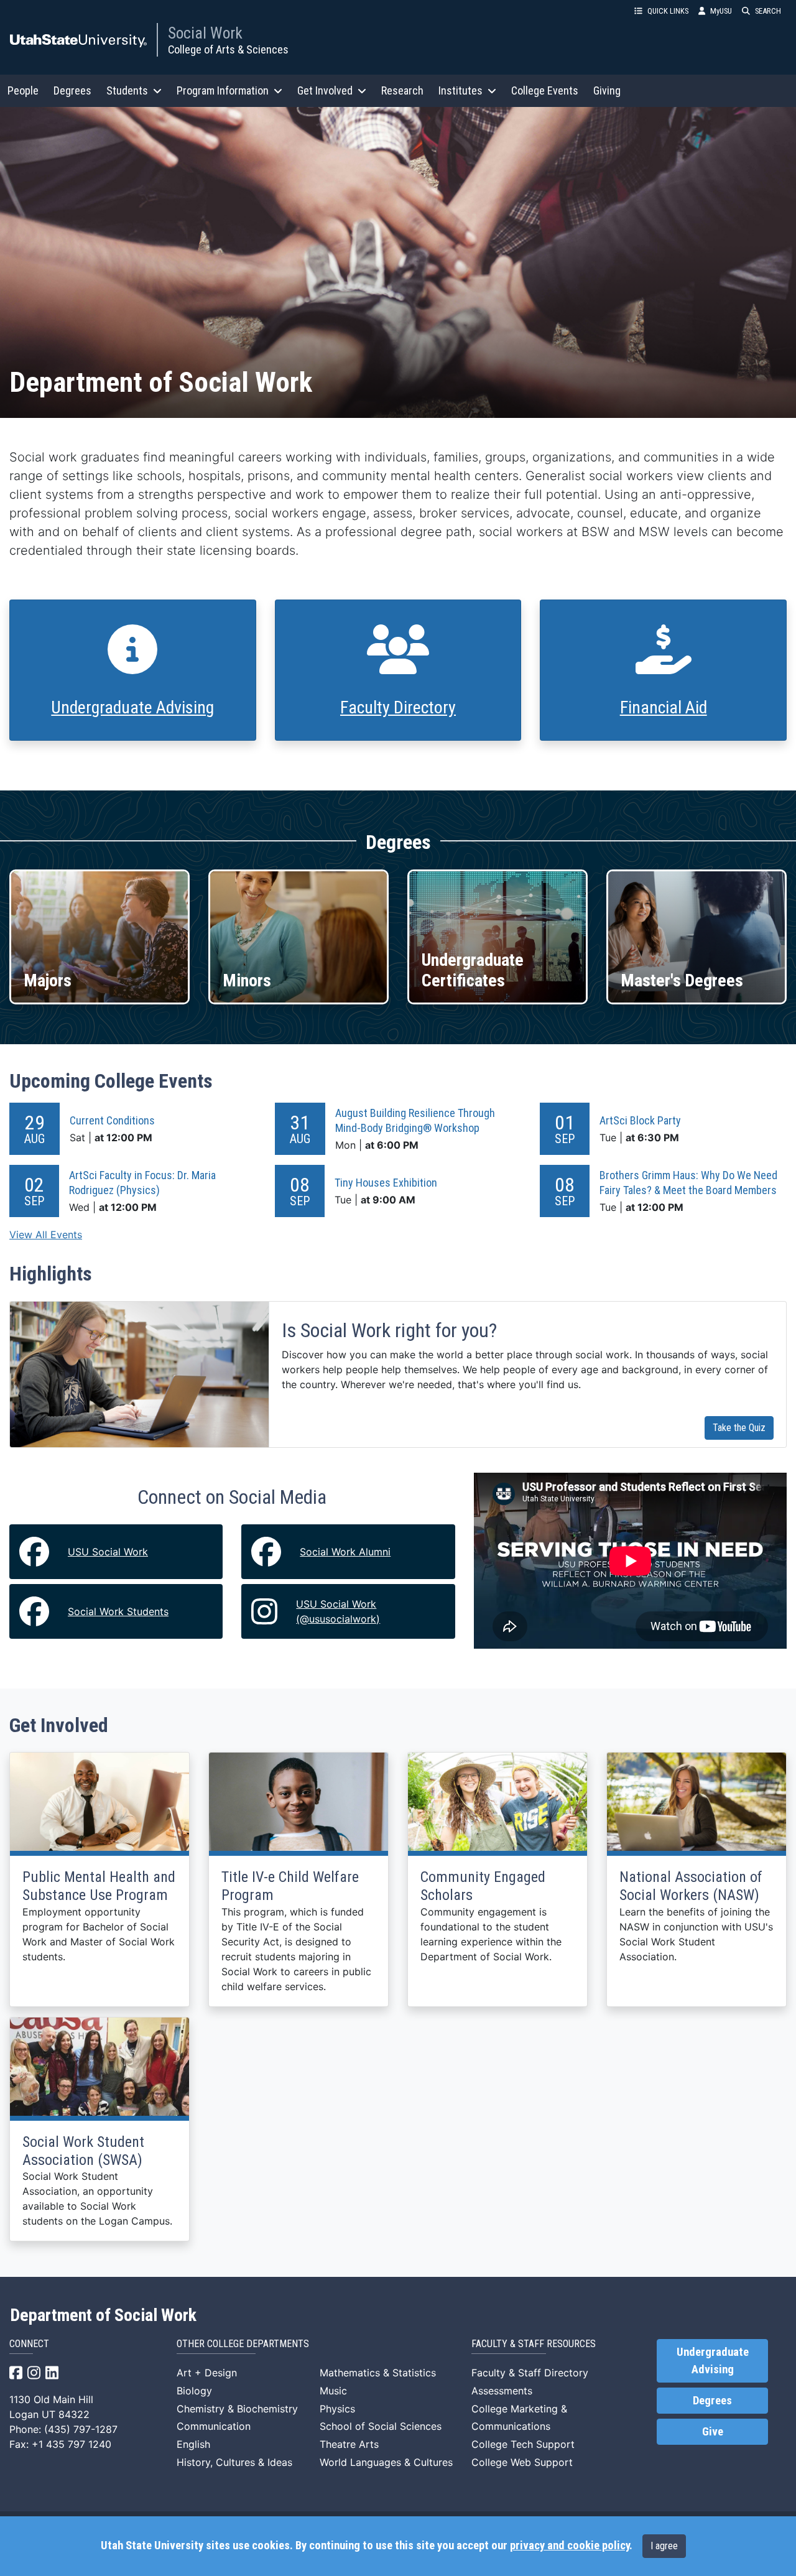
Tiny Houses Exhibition (386, 1183)
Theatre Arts (349, 2444)
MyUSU (721, 11)
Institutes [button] (460, 90)
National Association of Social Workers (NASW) (691, 1886)
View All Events (46, 1235)
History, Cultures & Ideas (234, 2462)
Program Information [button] (223, 90)
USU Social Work (108, 1552)
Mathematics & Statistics (378, 2373)
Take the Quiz (739, 1428)
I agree (664, 2546)
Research (402, 90)
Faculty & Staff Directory (530, 2373)
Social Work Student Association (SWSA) (83, 2151)
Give (713, 2432)
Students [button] (127, 90)
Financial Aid (664, 707)
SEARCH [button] (768, 11)
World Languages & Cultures (386, 2462)
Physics (337, 2409)
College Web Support (522, 2462)
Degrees (72, 90)
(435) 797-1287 (81, 2429)
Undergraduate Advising (132, 707)
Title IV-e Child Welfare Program (290, 1886)
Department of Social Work (103, 2315)
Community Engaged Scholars (483, 1886)
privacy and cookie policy (570, 2546)
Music (333, 2391)
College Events (545, 90)
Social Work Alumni (345, 1552)
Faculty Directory (398, 707)
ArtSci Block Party (640, 1120)
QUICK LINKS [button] (668, 11)
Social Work (205, 33)
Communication (214, 2426)
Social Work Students (118, 1611)
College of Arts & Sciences (228, 49)
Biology (194, 2391)
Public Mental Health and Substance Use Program (99, 1886)
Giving (607, 90)
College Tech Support (523, 2444)
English (193, 2444)
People (23, 90)
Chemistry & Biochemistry (237, 2409)
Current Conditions (112, 1120)
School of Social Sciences (381, 2426)
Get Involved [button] (325, 90)
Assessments (502, 2391)
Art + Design (207, 2373)
